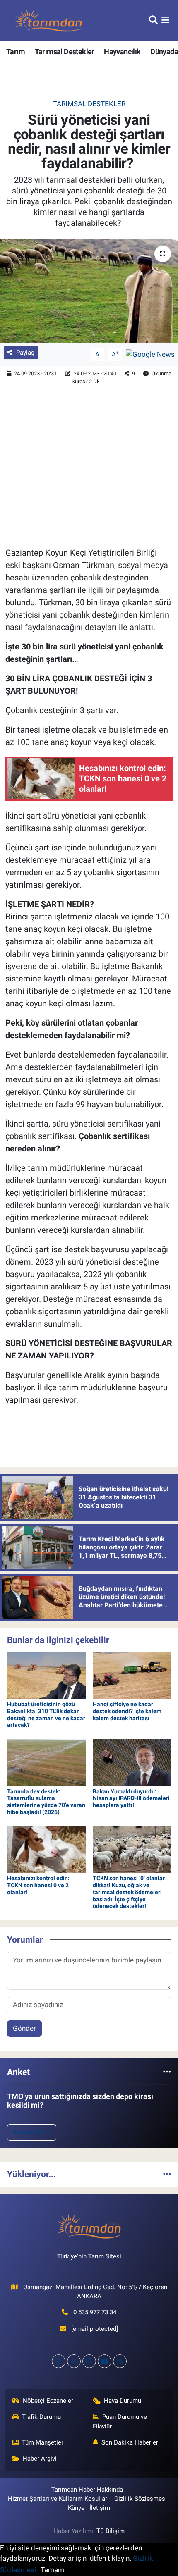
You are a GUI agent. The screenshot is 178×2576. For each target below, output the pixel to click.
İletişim (100, 2508)
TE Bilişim (111, 2531)
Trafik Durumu (41, 2417)
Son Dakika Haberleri (131, 2442)
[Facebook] (59, 2361)
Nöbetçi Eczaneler (48, 2401)
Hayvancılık (122, 51)
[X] (74, 2361)
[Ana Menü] (165, 20)
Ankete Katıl (32, 2132)
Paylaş (25, 353)
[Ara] (153, 20)
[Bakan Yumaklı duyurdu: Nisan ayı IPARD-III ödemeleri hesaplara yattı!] (132, 1762)
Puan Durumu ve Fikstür (120, 2421)
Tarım (16, 51)
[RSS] (120, 2361)
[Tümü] (167, 2072)
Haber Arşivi (40, 2459)
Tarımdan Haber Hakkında (87, 2490)
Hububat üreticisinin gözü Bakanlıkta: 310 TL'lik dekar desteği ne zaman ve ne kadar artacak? (46, 1714)
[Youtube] (105, 2361)
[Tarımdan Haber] (49, 20)
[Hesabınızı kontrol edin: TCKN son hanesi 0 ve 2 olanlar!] (46, 1849)
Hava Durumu (123, 2401)
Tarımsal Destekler (65, 51)
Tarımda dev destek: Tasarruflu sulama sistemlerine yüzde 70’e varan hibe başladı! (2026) (46, 1802)
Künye (76, 2508)
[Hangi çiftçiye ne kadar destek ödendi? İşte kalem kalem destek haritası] (132, 1675)
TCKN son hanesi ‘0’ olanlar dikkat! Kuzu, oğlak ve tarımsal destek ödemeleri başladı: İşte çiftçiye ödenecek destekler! (129, 1892)
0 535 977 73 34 (95, 2312)
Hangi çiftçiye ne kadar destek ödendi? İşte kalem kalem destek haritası (127, 1711)
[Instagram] (89, 2361)
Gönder (24, 2028)
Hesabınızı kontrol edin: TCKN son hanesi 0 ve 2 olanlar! (38, 1885)
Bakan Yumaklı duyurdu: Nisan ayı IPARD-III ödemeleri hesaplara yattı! (131, 1798)
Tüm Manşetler (43, 2442)
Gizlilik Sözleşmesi (141, 2499)
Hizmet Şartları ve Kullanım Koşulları (58, 2499)
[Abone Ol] (150, 354)
